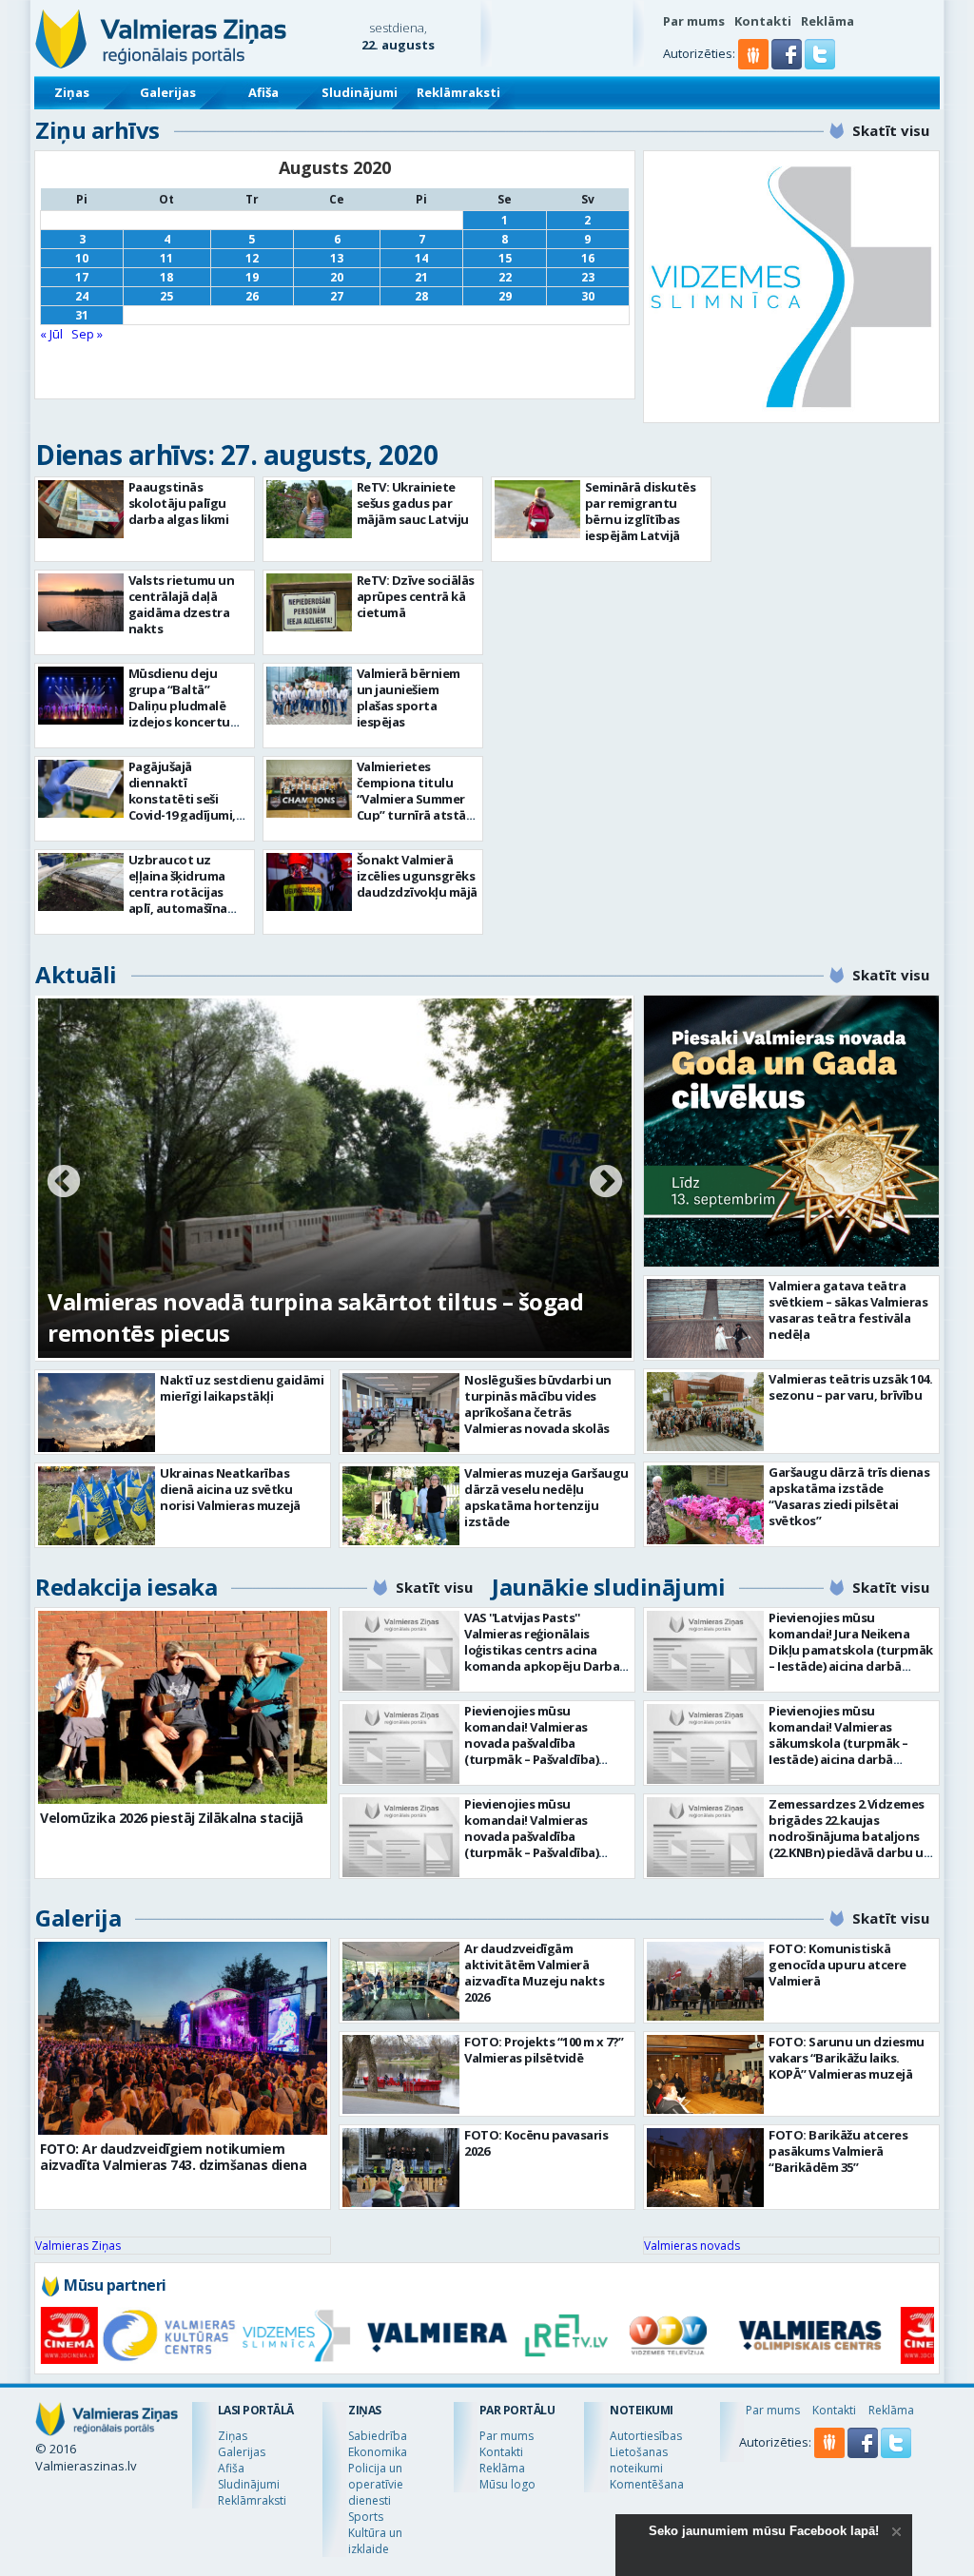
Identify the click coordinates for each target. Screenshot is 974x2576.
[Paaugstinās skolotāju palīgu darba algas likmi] (81, 509)
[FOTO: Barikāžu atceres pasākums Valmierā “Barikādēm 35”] (705, 2168)
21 (421, 277)
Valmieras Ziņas (78, 2246)
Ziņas (72, 92)
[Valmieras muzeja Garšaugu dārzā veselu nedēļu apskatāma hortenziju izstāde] (401, 1506)
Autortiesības (646, 2436)
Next (606, 1183)
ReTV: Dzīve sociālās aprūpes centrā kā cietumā (416, 596)
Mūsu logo (507, 2484)
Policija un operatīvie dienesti (376, 2484)
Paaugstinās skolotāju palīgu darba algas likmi (179, 503)
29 (505, 296)
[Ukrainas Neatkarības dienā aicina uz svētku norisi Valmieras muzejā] (97, 1506)
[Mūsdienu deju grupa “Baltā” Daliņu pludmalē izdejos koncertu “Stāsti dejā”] (81, 696)
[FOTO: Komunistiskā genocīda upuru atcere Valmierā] (705, 1981)
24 (82, 296)
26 (252, 296)
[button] (788, 65)
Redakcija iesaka (126, 1587)
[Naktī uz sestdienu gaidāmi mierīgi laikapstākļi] (97, 1413)
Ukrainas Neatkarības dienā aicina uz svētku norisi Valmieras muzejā (230, 1489)
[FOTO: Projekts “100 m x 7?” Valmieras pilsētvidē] (401, 2074)
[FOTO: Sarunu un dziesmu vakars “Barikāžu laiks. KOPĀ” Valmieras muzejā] (705, 2074)
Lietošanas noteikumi (639, 2460)
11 (166, 258)
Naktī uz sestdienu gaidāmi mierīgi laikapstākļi (242, 1388)
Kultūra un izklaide (375, 2541)
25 (166, 296)
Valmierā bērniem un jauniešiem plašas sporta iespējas (409, 697)
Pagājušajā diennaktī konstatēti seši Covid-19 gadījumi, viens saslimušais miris (182, 807)
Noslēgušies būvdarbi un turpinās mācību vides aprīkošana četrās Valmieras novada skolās (538, 1404)
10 (82, 258)
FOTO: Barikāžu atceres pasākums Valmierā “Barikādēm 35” (838, 2151)
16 (588, 258)
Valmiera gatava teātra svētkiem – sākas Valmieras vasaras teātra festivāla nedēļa (848, 1310)
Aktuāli (76, 974)
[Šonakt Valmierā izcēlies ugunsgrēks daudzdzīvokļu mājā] (309, 882)
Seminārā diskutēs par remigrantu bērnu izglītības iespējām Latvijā (641, 511)
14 (421, 258)
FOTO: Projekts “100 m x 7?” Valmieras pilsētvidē (544, 2050)
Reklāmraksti (458, 92)
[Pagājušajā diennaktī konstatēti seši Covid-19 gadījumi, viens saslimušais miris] (81, 789)
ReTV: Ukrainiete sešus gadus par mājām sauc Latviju (413, 503)
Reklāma (828, 21)
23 (588, 277)
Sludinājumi (360, 92)
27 (337, 296)
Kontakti (763, 21)
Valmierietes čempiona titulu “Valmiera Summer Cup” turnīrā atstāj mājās (413, 799)
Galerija (78, 1917)
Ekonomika (378, 2452)
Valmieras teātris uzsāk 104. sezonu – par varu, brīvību (850, 1387)
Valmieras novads (692, 2246)
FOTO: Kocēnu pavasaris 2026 (536, 2143)
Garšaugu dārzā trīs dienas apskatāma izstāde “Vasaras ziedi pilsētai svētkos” (849, 1496)
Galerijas (168, 92)
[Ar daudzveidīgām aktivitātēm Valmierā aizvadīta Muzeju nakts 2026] (401, 1981)
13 (337, 258)
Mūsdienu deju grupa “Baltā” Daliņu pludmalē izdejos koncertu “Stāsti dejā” (179, 706)
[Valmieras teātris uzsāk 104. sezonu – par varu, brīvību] (705, 1412)
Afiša (263, 92)
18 (166, 277)
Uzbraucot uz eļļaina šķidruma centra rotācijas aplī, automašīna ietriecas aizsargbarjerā (178, 900)
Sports (366, 2517)
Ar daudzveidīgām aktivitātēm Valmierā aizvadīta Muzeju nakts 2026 (534, 1973)
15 (505, 258)
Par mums (694, 21)
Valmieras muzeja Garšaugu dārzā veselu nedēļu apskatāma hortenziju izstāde (546, 1497)
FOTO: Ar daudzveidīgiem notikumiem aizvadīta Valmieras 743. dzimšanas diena (173, 2157)
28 (421, 296)
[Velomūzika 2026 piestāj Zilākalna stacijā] (183, 1707)
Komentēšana (647, 2484)
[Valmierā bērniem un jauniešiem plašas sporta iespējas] (309, 696)
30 (588, 296)
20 (337, 277)
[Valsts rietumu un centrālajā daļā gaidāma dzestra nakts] (81, 602)
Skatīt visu (891, 130)
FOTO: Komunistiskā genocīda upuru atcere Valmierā (838, 1965)
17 (82, 277)
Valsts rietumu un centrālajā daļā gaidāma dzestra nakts (182, 604)
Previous (64, 1183)
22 (505, 277)
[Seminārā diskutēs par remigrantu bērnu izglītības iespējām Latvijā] (537, 509)
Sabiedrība (378, 2436)
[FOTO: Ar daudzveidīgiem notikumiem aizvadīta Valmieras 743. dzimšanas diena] (183, 2038)
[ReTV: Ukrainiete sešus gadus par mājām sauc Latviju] (309, 509)
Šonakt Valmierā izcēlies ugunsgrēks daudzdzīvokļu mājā (417, 876)
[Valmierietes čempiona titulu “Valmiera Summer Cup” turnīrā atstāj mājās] (309, 789)
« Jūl (51, 334)
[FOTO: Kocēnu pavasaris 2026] (401, 2168)
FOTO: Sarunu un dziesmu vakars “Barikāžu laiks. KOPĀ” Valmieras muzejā (847, 2058)
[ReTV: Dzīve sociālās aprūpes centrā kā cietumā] (309, 602)
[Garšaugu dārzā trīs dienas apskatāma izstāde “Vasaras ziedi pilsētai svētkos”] (705, 1505)
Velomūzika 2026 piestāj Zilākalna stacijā (172, 1818)
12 (252, 258)
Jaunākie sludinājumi (608, 1587)
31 (82, 315)
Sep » (87, 334)
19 (252, 277)
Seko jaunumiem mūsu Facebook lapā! (764, 2531)
